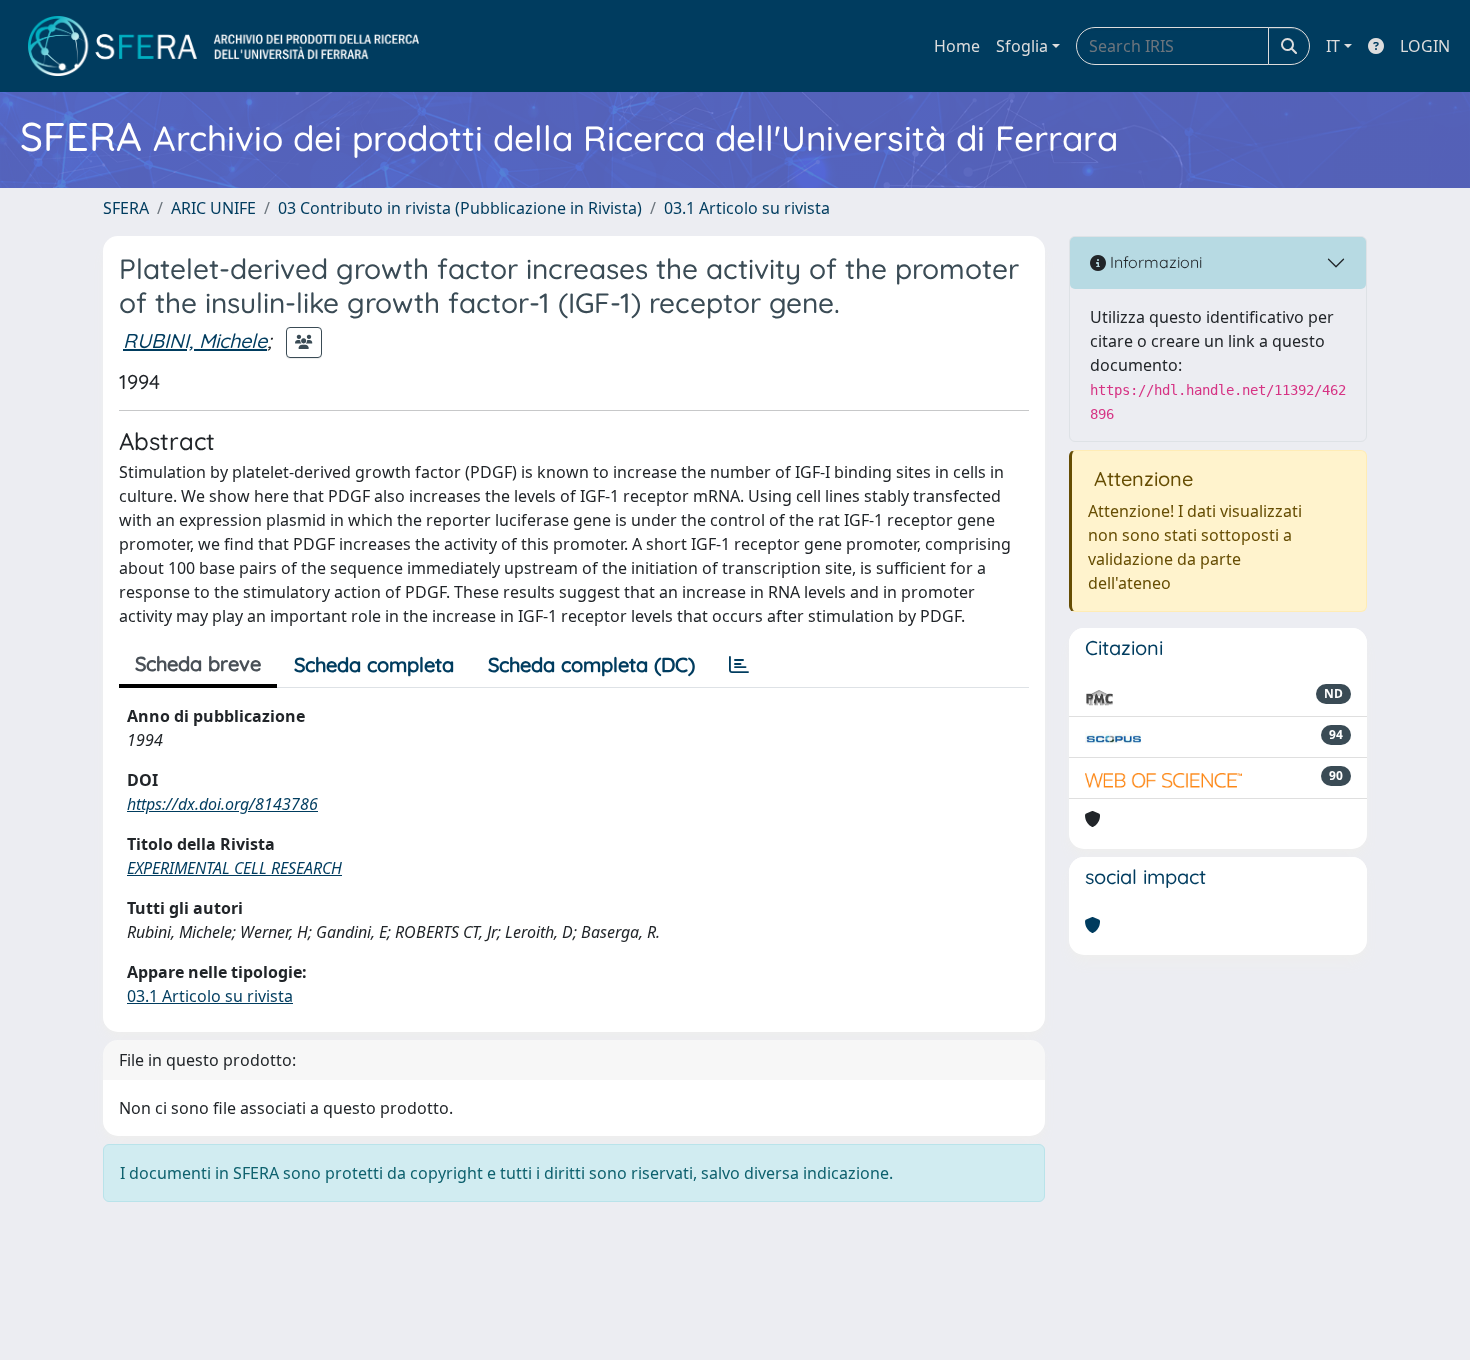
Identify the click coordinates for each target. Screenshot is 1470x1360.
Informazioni (1154, 262)
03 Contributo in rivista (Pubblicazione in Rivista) (460, 208)
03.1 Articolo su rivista (747, 208)
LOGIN (1425, 46)
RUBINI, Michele (195, 340)
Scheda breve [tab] (198, 663)
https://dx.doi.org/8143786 (222, 804)
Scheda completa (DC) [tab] (591, 664)
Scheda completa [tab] (374, 664)
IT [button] (1333, 46)
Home (957, 46)
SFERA (126, 208)
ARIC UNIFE (213, 208)
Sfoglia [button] (1022, 46)
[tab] (739, 665)
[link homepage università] (223, 46)
